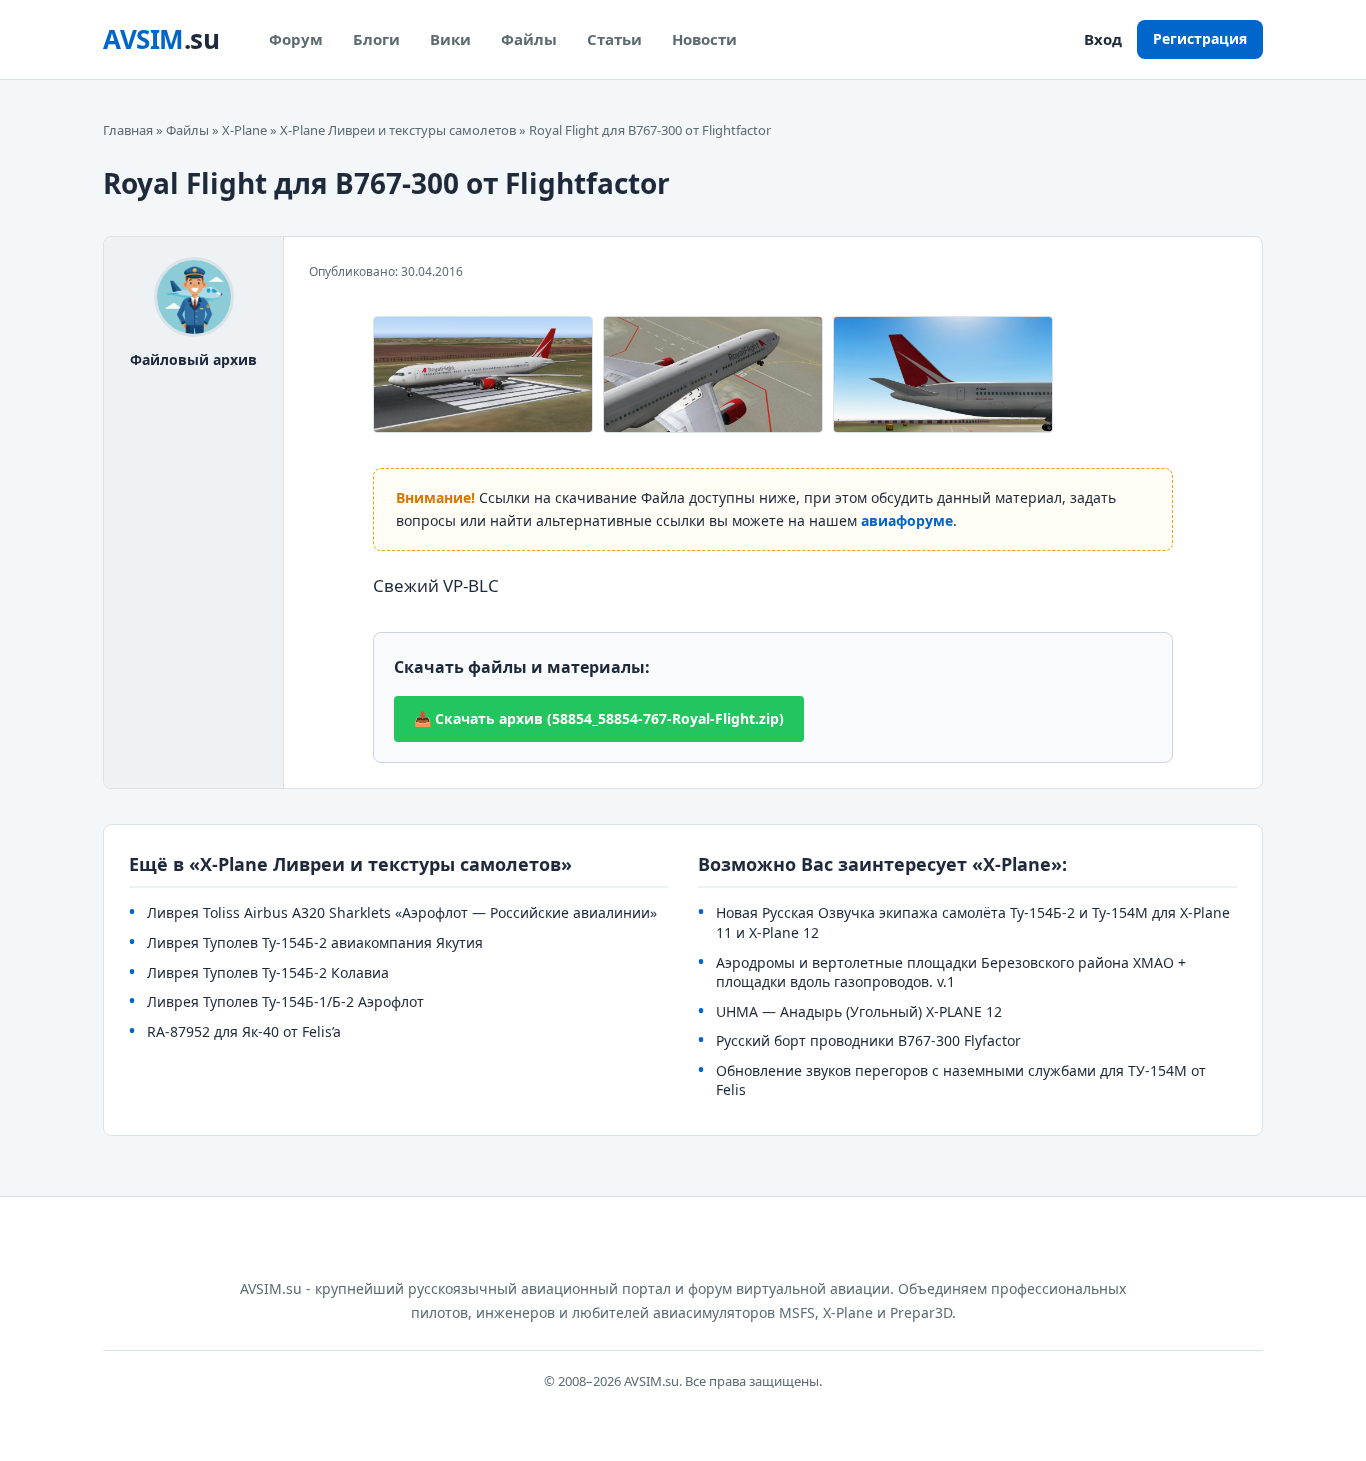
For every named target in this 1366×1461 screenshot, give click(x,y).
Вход (1103, 39)
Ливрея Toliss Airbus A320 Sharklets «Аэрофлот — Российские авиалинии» (402, 912)
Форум (296, 39)
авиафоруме (907, 520)
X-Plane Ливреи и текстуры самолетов (398, 130)
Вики (450, 39)
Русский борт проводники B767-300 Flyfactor (868, 1040)
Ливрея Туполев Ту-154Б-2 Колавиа (268, 972)
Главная (128, 130)
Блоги (376, 39)
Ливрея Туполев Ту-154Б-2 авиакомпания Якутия (315, 942)
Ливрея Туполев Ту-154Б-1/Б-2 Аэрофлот (285, 1001)
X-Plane (244, 130)
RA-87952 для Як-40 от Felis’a (244, 1031)
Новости (704, 39)
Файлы (529, 39)
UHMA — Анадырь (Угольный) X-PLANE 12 (859, 1011)
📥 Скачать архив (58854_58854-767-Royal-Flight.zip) (599, 718)
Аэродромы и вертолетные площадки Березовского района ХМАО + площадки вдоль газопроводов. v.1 (951, 972)
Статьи (614, 39)
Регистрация (1200, 38)
